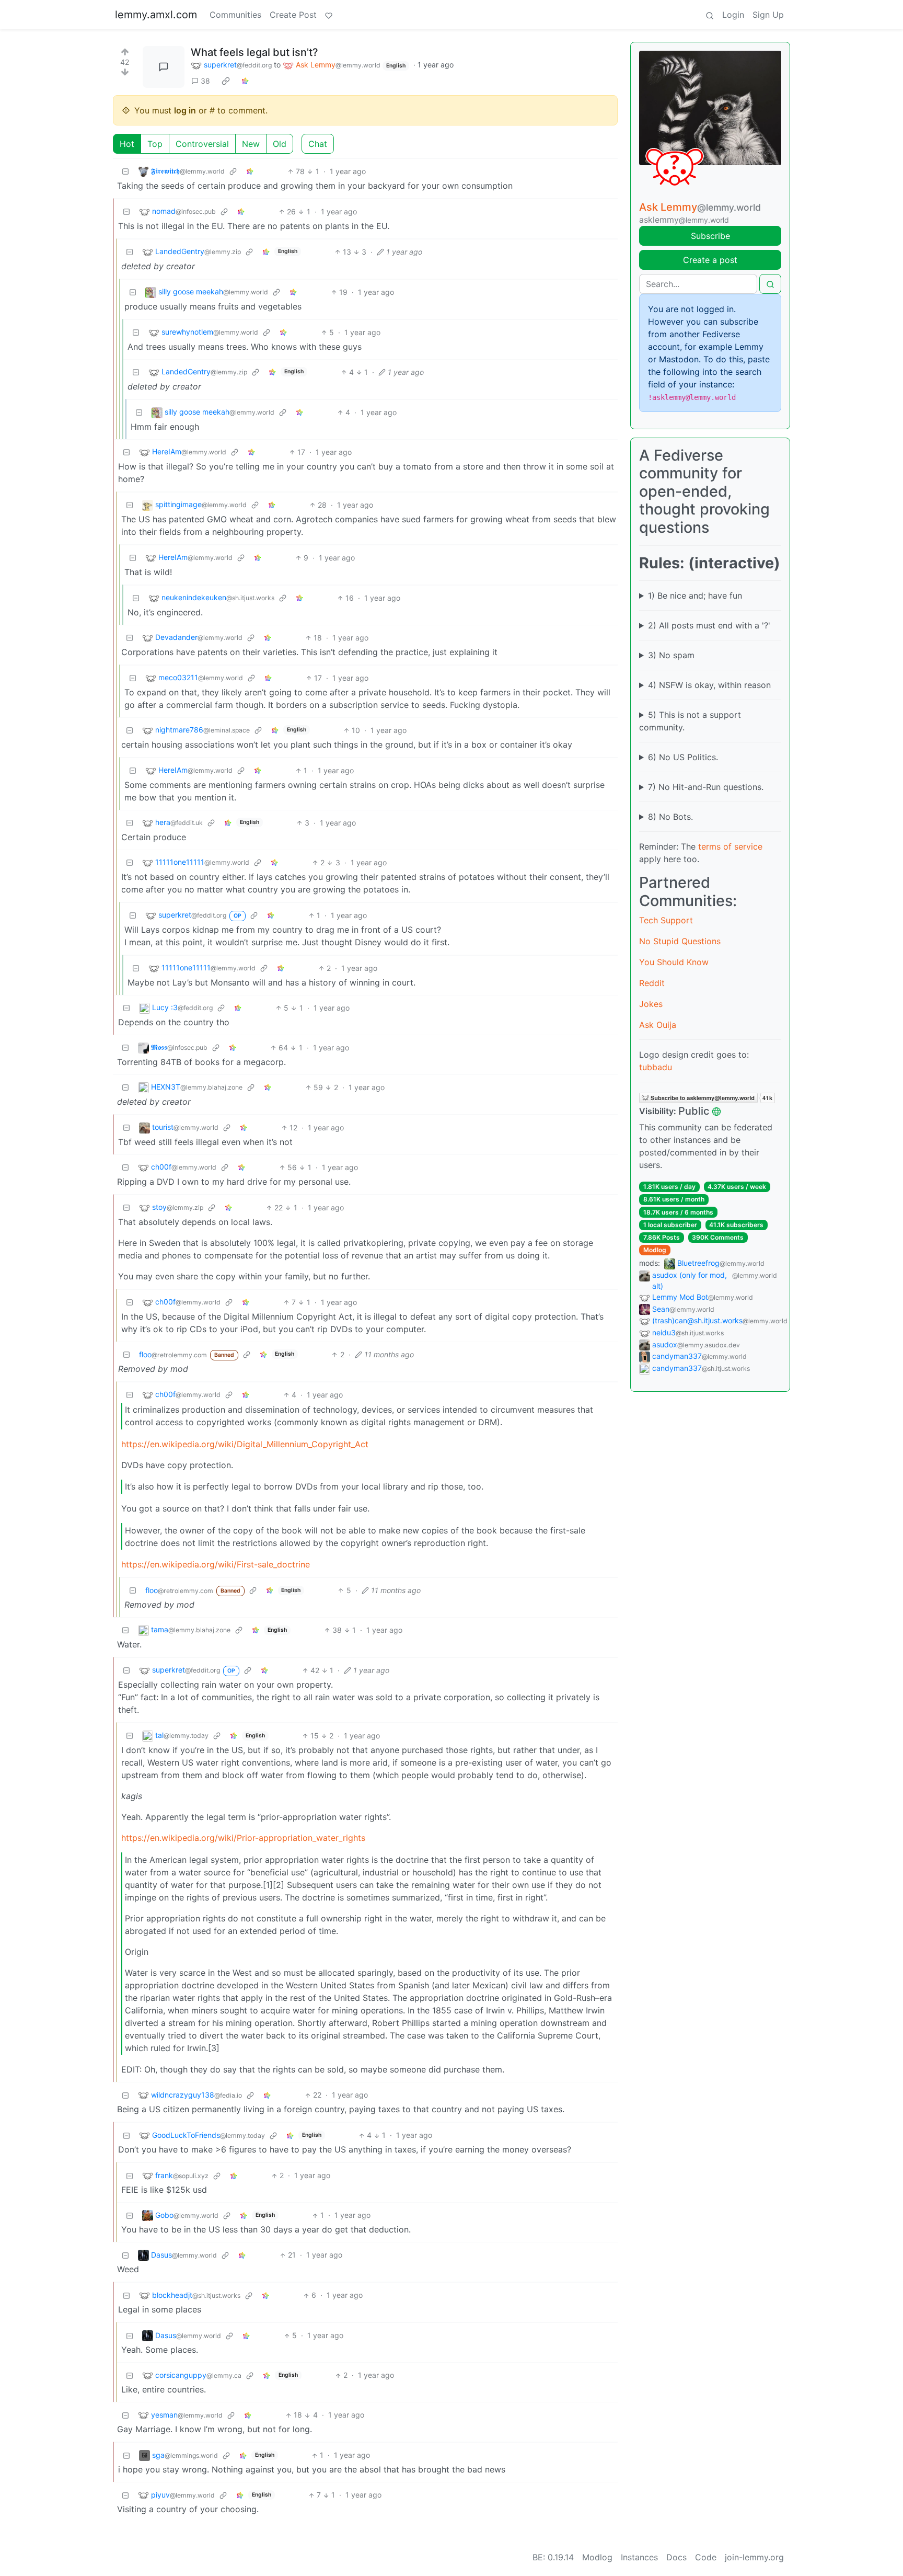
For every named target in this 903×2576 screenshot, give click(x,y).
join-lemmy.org (754, 2557)
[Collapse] (125, 171)
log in (185, 110)
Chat (318, 144)
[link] (226, 81)
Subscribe (710, 236)
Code (706, 2557)
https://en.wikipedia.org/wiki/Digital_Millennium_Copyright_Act (245, 1444)
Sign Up (768, 15)
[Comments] (164, 67)
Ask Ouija (658, 1025)
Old (280, 144)
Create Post (293, 15)
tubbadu (656, 1067)
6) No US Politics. (683, 757)
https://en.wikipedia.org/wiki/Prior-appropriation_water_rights (243, 1838)
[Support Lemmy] (329, 15)
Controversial (202, 144)
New (251, 144)
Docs (676, 2557)
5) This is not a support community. (690, 721)
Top (155, 144)
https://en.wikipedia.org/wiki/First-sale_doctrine (216, 1564)
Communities (235, 15)
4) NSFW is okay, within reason (709, 685)
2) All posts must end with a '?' (709, 625)
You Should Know (674, 962)
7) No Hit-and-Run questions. (706, 787)
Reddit (652, 983)
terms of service (730, 846)
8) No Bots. (670, 817)
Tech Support (666, 920)
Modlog (655, 1250)
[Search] (710, 15)
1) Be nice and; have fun (695, 596)
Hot (127, 144)
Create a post (710, 260)
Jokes (651, 1004)
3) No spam (671, 655)
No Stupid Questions (680, 941)
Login (733, 15)
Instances (639, 2557)
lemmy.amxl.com (156, 15)
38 (205, 81)
